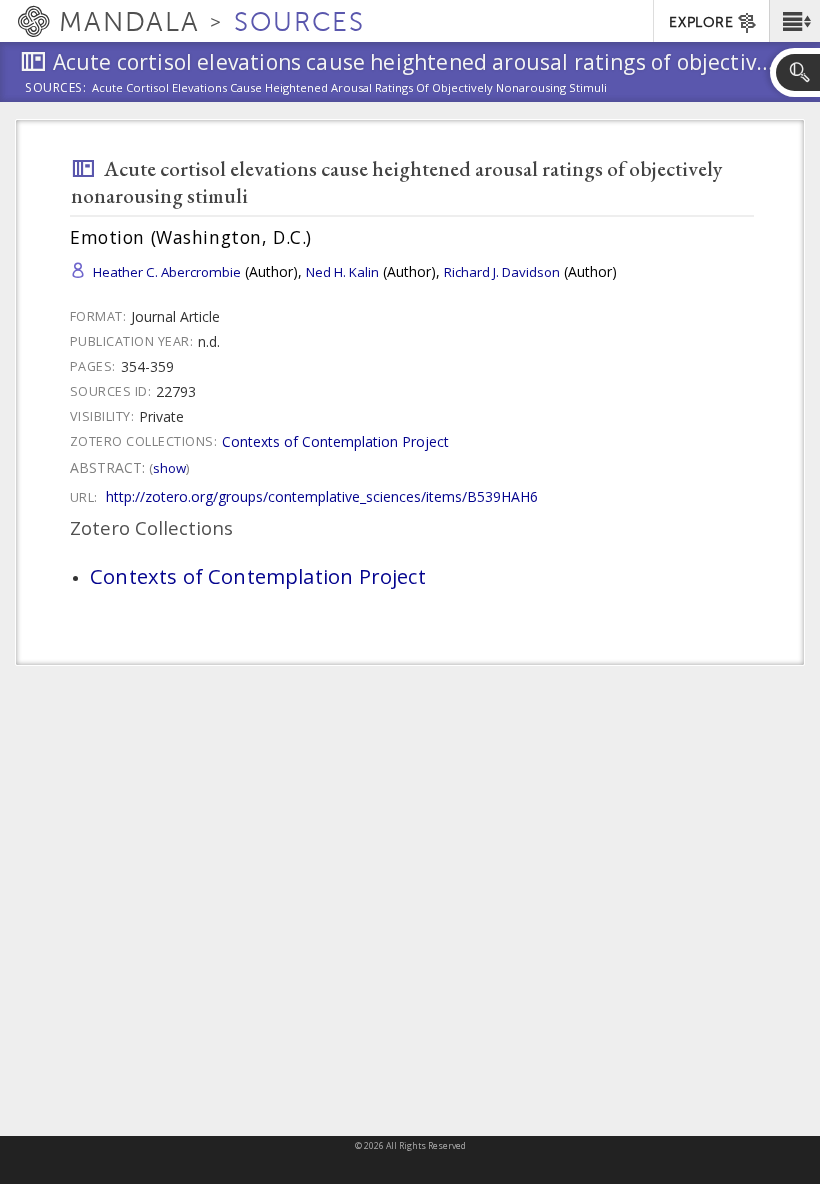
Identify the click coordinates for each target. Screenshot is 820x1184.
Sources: (56, 89)
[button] (794, 21)
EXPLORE (701, 22)
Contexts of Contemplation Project (335, 441)
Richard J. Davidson (502, 272)
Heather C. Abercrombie (167, 272)
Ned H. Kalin (342, 272)
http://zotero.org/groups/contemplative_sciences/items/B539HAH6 (322, 496)
